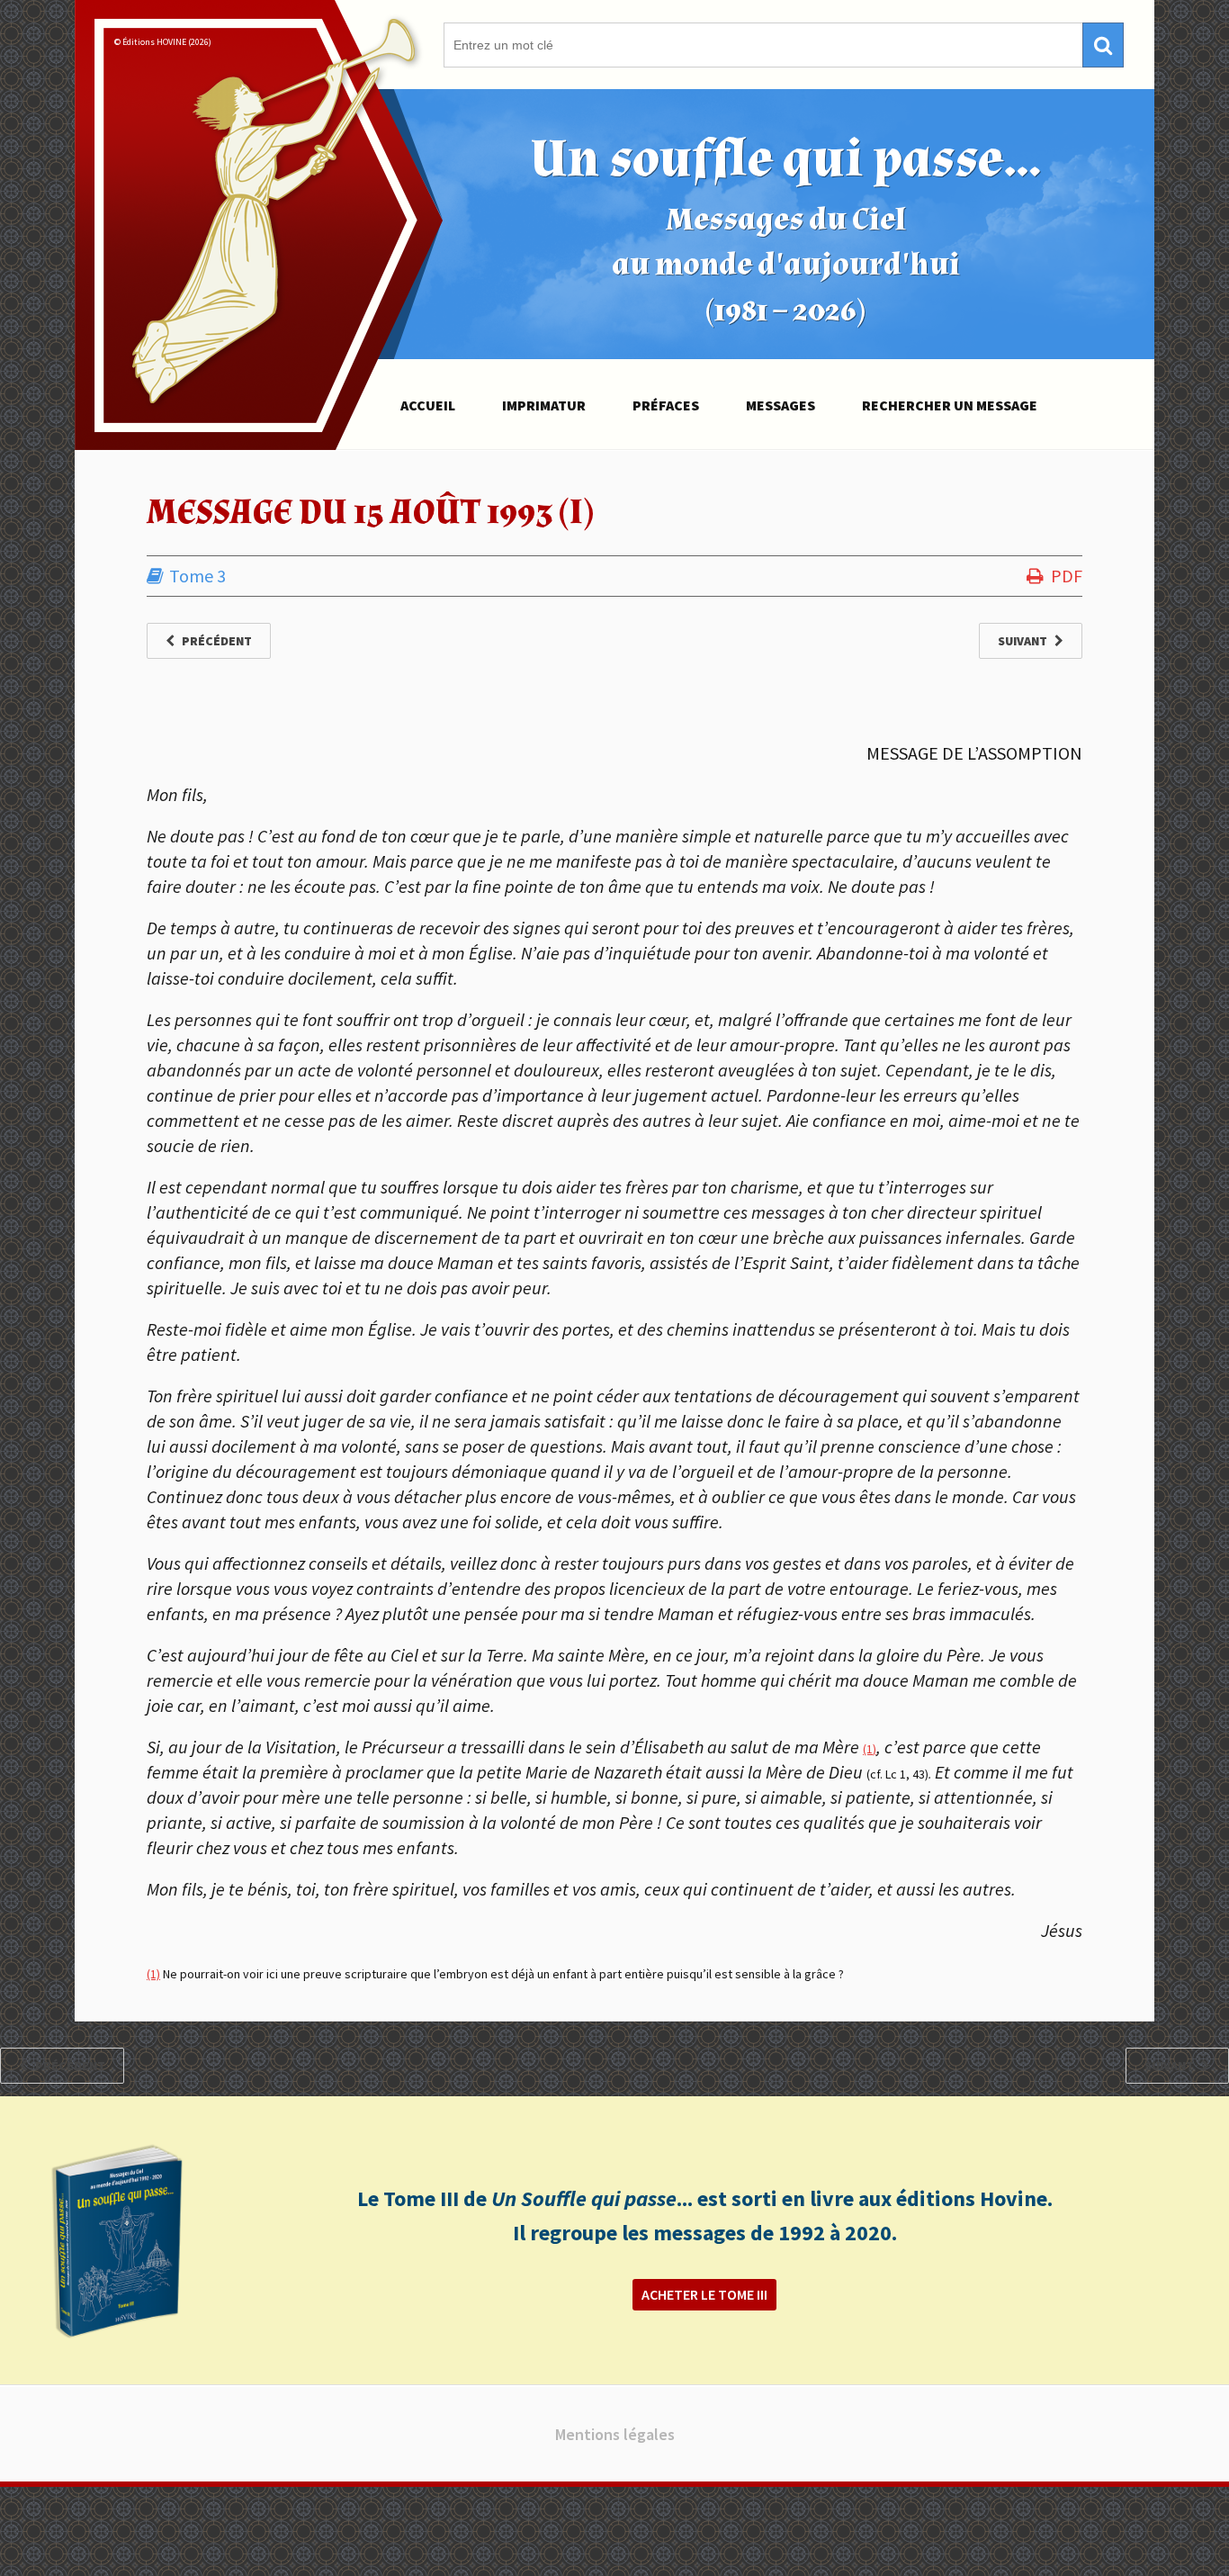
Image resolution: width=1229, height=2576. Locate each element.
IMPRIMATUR (544, 405)
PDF (1067, 576)
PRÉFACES (666, 405)
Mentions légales (615, 2434)
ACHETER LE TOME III (704, 2294)
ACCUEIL (428, 405)
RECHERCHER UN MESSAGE (950, 405)
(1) (870, 1749)
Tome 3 (197, 576)
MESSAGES (780, 405)
